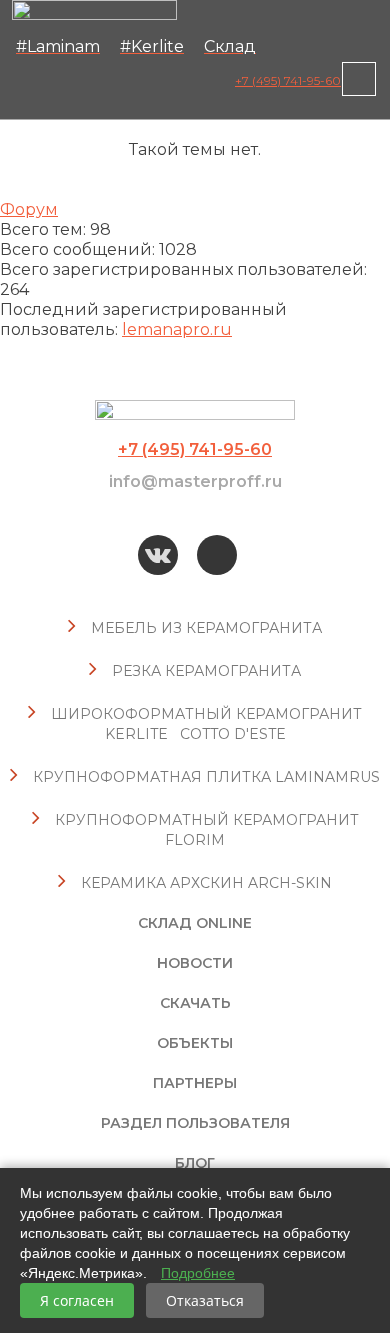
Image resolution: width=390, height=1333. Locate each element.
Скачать (195, 1003)
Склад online (195, 923)
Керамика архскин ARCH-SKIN (206, 883)
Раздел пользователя (195, 1123)
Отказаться (205, 1300)
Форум (29, 209)
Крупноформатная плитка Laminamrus (206, 777)
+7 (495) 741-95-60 (288, 80)
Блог (195, 1163)
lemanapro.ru (177, 329)
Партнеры (195, 1083)
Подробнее (198, 1273)
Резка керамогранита (206, 671)
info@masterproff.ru (195, 481)
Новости (195, 963)
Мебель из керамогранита (206, 628)
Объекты (195, 1043)
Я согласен (77, 1300)
